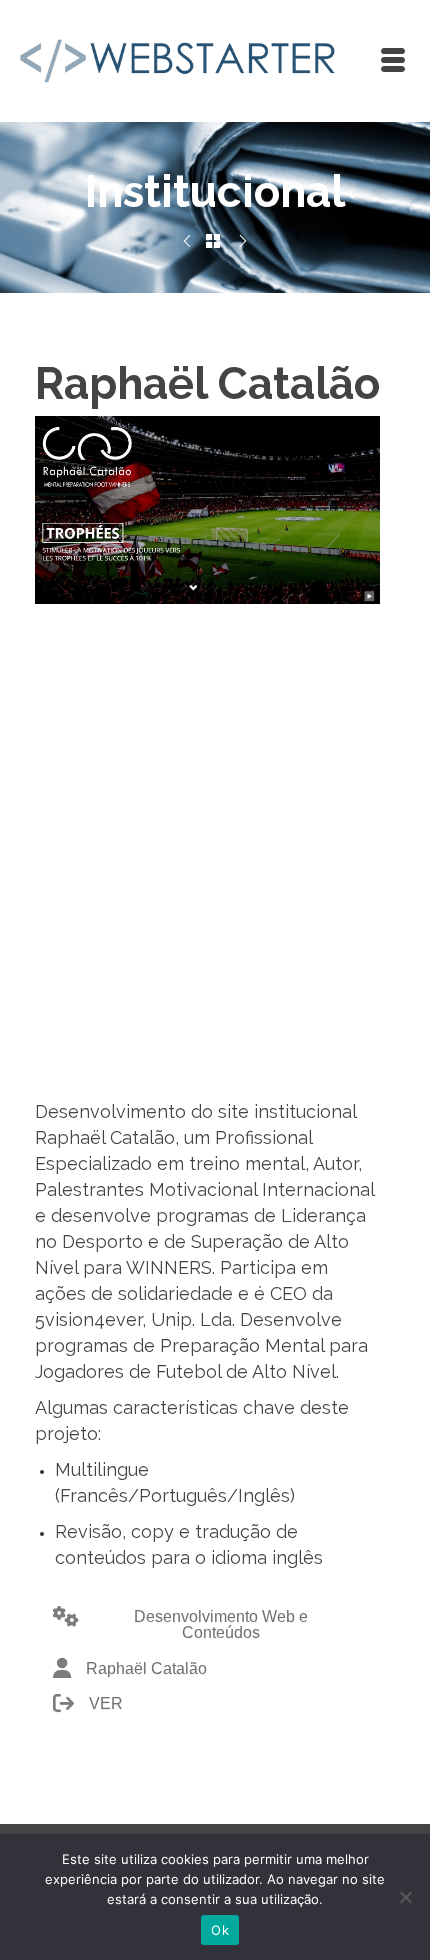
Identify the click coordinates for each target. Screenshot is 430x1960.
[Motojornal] (243, 242)
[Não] (405, 1897)
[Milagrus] (187, 242)
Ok (220, 1930)
